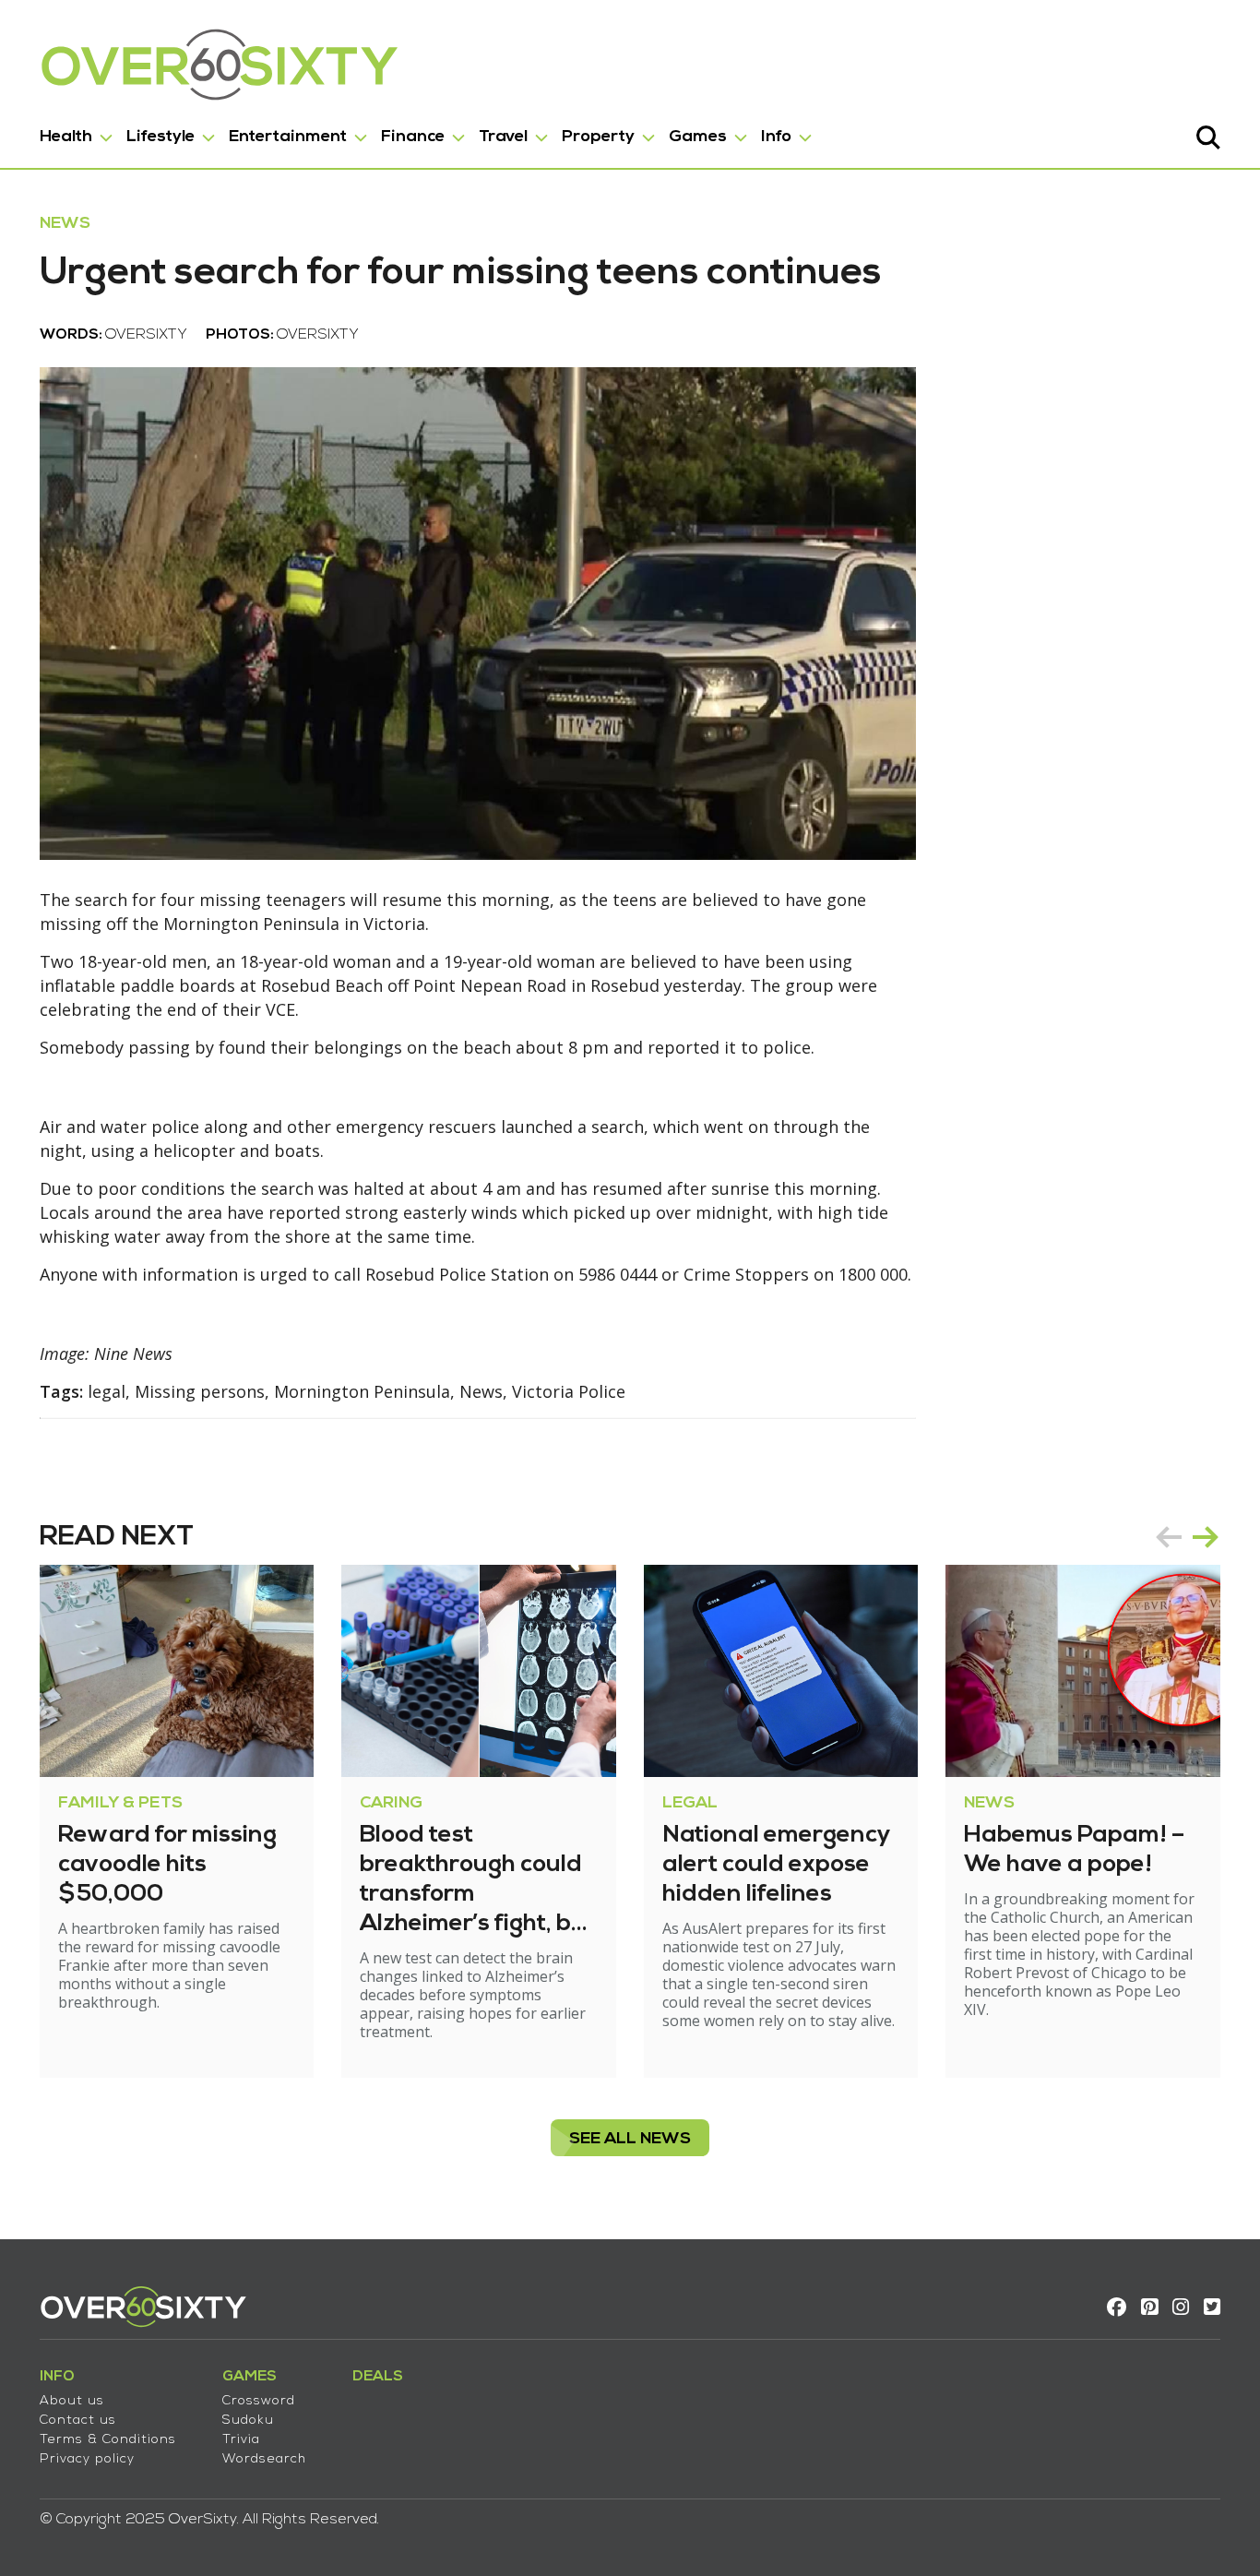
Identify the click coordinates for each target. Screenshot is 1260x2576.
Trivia (241, 2440)
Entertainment (288, 137)
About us (72, 2401)
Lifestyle (160, 137)
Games (698, 137)
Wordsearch (264, 2459)
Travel (503, 137)
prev (1169, 1537)
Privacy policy (87, 2459)
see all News (630, 2139)
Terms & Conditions (108, 2440)
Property (598, 137)
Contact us (78, 2421)
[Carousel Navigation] (1187, 1537)
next (1206, 1537)
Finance (413, 137)
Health (66, 137)
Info (776, 137)
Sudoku (248, 2421)
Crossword (259, 2401)
